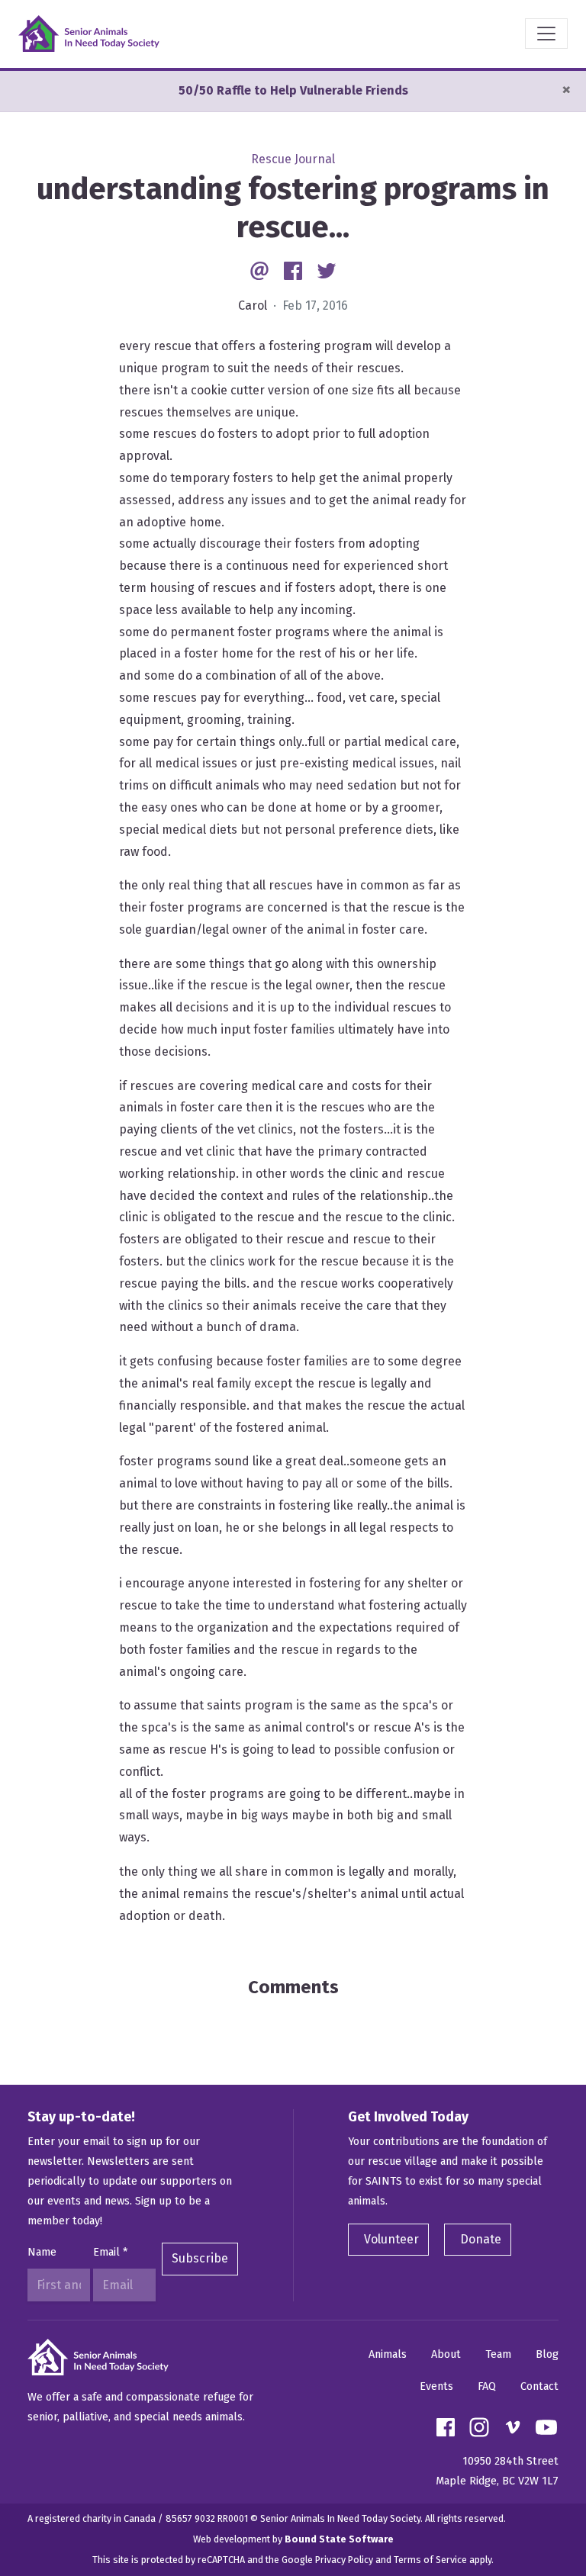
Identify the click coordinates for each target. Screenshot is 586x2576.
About (446, 2354)
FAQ (487, 2386)
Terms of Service (430, 2560)
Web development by (293, 2539)
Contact (539, 2386)
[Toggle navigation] (546, 34)
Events (436, 2386)
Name (42, 2252)
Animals (388, 2354)
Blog (547, 2354)
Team (498, 2354)
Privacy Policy (344, 2560)
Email (110, 2252)
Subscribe (200, 2258)
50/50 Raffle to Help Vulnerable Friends (293, 90)
